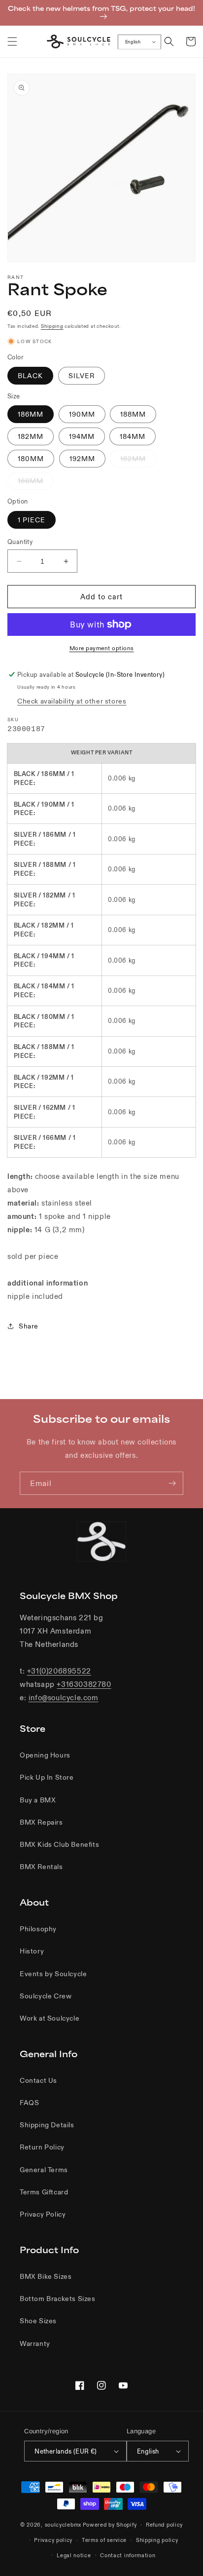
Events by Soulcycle (53, 1974)
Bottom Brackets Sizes (58, 2299)
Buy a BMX (38, 1800)
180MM (31, 459)
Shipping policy (157, 2540)
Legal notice (74, 2555)
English (133, 42)
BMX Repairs (41, 1822)
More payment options (102, 648)
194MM (82, 436)
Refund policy (164, 2525)
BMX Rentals (41, 1867)
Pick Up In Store (47, 1777)
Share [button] (29, 1326)
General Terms (44, 2170)
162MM (138, 461)
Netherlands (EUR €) (66, 2451)
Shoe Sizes (38, 2321)
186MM (31, 414)
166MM (36, 483)
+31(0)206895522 (59, 1671)
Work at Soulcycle (50, 2018)
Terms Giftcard (44, 2192)
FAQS (29, 2103)
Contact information (128, 2555)
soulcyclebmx (63, 2525)
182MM (31, 436)
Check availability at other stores (72, 701)
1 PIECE (32, 520)
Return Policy (42, 2147)
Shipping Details (47, 2125)
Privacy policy (53, 2540)
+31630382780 (84, 1684)
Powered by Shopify (110, 2525)
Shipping (52, 326)
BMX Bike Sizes (46, 2276)
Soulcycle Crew (46, 1996)
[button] (12, 41)
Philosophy (38, 1929)
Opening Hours (45, 1755)
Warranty (35, 2343)
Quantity (20, 542)
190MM (82, 414)
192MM (82, 459)
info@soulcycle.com (64, 1698)
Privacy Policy (43, 2214)
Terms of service (104, 2540)
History (32, 1951)
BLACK (30, 376)
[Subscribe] (172, 1483)
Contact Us (38, 2080)
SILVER (82, 376)
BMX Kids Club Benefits (59, 1844)
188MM (133, 414)
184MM (133, 436)
